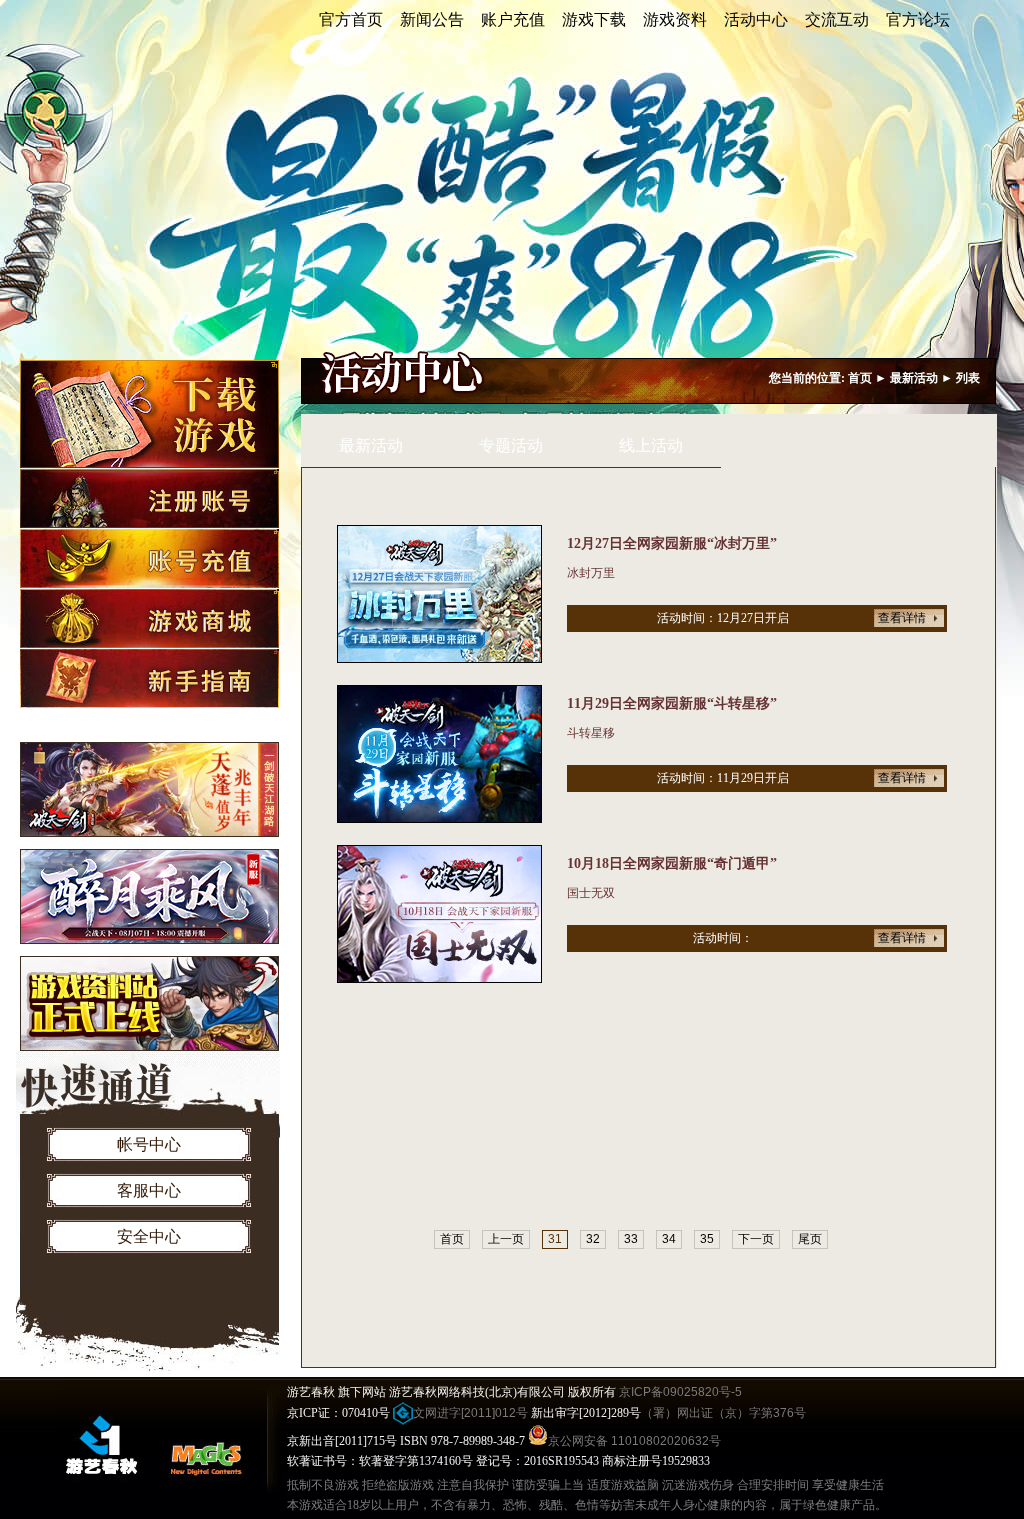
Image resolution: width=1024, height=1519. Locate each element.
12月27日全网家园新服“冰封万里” (672, 543)
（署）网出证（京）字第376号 (723, 1413)
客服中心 (149, 1190)
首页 (860, 378)
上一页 (506, 1239)
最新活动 (914, 378)
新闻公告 (432, 19)
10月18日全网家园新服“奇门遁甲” (672, 863)
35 (707, 1239)
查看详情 (902, 618)
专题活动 (511, 445)
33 (631, 1239)
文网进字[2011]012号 (470, 1413)
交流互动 (837, 19)
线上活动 (651, 445)
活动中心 (756, 19)
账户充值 (513, 19)
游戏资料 (675, 19)
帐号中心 (149, 1144)
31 (555, 1239)
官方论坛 (918, 19)
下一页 (756, 1239)
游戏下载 (594, 19)
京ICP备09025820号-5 (680, 1392)
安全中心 (149, 1236)
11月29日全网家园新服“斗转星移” (672, 703)
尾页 (810, 1239)
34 (669, 1239)
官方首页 (351, 19)
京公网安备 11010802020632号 (634, 1441)
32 (593, 1239)
